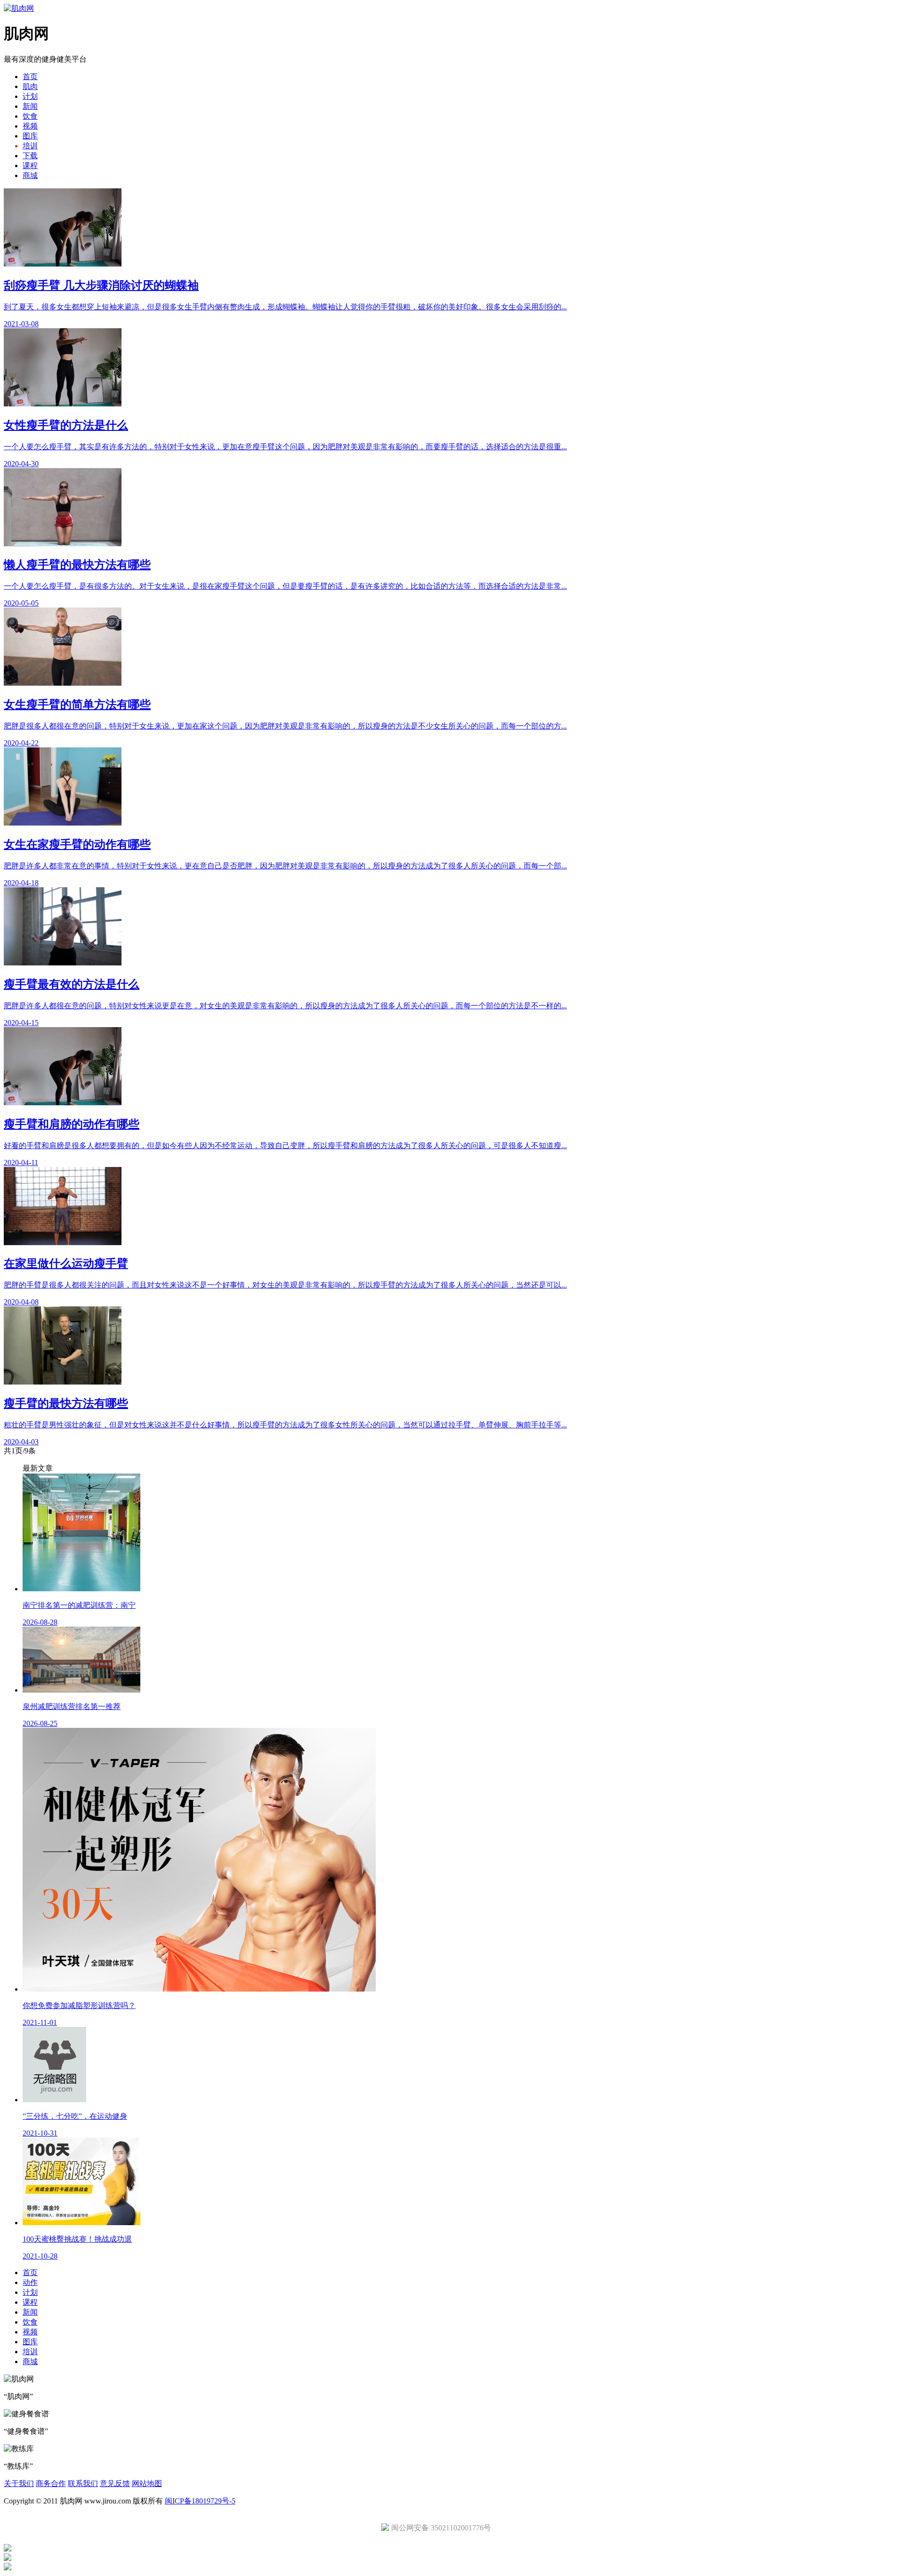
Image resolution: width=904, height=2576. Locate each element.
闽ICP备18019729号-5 (200, 2501)
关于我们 (19, 2483)
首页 (30, 77)
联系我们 (83, 2483)
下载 (30, 156)
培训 (30, 146)
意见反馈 (115, 2483)
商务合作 (51, 2483)
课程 (30, 166)
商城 (30, 175)
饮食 (30, 116)
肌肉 (30, 86)
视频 (30, 126)
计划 (30, 96)
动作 (30, 2282)
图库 (30, 136)
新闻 (30, 106)
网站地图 (147, 2483)
